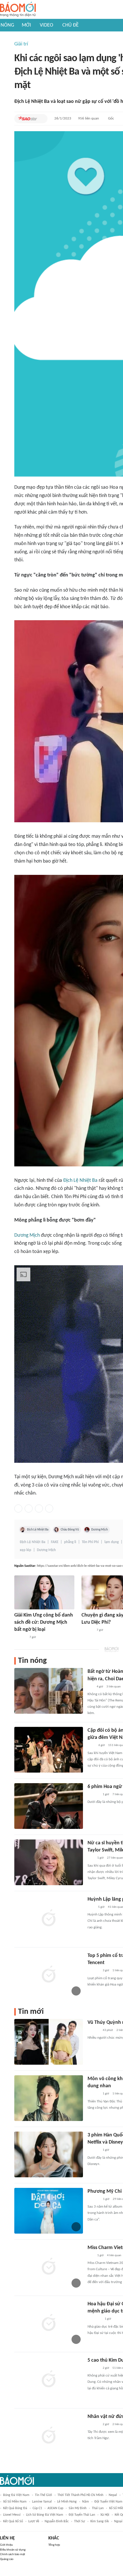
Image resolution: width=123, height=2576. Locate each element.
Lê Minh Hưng (67, 2502)
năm (86, 2502)
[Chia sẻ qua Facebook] (18, 1509)
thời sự (80, 2521)
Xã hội (105, 2515)
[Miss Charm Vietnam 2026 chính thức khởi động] (49, 2267)
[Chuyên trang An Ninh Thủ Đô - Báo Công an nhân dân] (91, 1858)
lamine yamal (42, 2502)
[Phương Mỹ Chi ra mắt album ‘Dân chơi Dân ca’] (49, 2211)
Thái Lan (98, 2508)
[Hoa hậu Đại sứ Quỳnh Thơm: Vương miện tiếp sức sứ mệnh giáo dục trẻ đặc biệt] (49, 2323)
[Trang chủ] (18, 10)
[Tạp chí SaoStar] (27, 119)
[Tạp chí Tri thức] (91, 1907)
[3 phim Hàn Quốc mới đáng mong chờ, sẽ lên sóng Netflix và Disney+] (49, 2154)
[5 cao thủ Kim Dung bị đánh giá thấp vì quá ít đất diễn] (49, 2380)
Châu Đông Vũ (70, 1530)
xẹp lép (25, 1550)
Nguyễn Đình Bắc (57, 2521)
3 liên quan (114, 1687)
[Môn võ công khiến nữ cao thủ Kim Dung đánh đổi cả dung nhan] (49, 2098)
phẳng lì (70, 1542)
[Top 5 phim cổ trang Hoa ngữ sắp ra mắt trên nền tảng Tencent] (49, 1975)
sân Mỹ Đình (78, 2508)
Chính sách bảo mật (13, 2554)
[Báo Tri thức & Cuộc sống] (94, 2319)
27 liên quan (115, 1858)
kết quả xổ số (13, 2521)
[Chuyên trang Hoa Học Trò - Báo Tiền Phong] (90, 1687)
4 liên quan (114, 2255)
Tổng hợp (54, 2545)
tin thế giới (43, 2495)
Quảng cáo (7, 2559)
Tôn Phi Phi (90, 1542)
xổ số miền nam (15, 2502)
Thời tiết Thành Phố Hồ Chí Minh (80, 2495)
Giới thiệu (6, 2545)
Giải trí (21, 44)
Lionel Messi (12, 2515)
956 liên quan (89, 118)
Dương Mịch (27, 1235)
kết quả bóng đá (15, 2508)
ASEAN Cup (55, 2508)
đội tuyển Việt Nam (108, 2502)
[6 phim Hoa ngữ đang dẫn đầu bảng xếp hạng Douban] (49, 1806)
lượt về (34, 2521)
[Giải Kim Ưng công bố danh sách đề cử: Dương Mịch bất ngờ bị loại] (44, 1592)
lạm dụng (112, 1542)
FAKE (55, 1542)
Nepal (113, 2495)
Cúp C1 (37, 2508)
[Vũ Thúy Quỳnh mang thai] (49, 2042)
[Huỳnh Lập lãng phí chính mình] (49, 1919)
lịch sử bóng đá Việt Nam (45, 2515)
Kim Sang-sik (100, 2521)
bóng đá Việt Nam (16, 2495)
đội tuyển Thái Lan (82, 2515)
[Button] (42, 119)
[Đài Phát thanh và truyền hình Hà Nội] (94, 2199)
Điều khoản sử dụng (13, 2550)
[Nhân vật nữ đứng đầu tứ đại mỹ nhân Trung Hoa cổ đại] (49, 2436)
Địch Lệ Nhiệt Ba (80, 1181)
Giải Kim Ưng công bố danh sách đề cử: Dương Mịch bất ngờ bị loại (44, 1622)
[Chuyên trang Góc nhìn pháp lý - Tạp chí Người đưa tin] (91, 1746)
